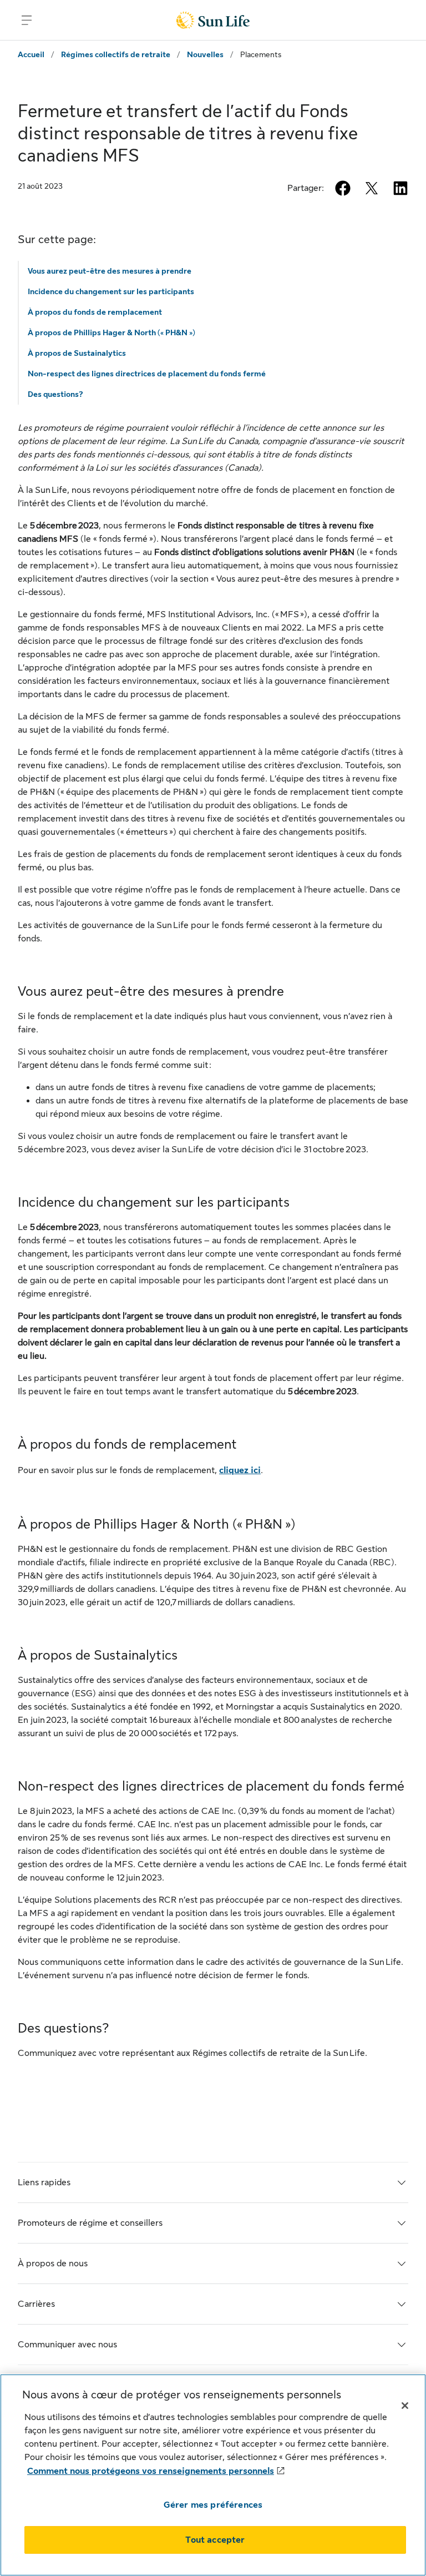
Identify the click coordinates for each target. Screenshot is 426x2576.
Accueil (31, 54)
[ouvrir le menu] (27, 20)
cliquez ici (240, 1470)
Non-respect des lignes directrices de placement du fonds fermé (147, 374)
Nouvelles (205, 54)
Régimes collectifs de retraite (116, 54)
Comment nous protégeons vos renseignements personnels (151, 2471)
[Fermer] (405, 2406)
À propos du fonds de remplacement (95, 312)
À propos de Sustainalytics (77, 353)
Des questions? (55, 394)
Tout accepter (215, 2540)
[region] (213, 2475)
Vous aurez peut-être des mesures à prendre (110, 271)
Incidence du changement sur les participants (111, 291)
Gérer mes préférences (213, 2505)
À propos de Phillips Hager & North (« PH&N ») (111, 332)
